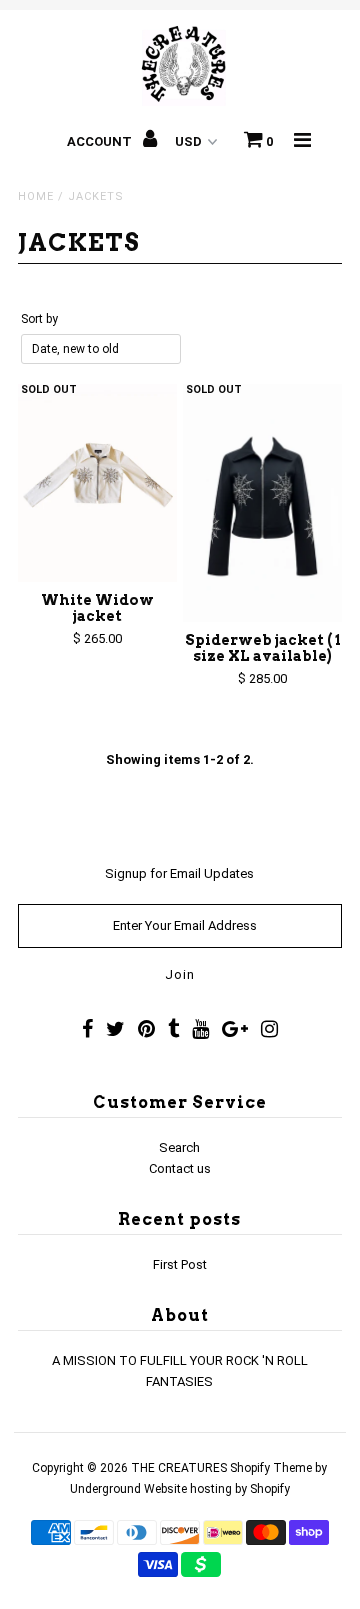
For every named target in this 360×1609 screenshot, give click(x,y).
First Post (180, 1264)
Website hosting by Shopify (217, 1489)
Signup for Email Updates (179, 873)
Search (179, 1147)
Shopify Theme (271, 1468)
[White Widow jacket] (97, 483)
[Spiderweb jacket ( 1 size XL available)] (262, 503)
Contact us (180, 1168)
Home (36, 196)
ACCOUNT (101, 141)
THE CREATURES (179, 1468)
